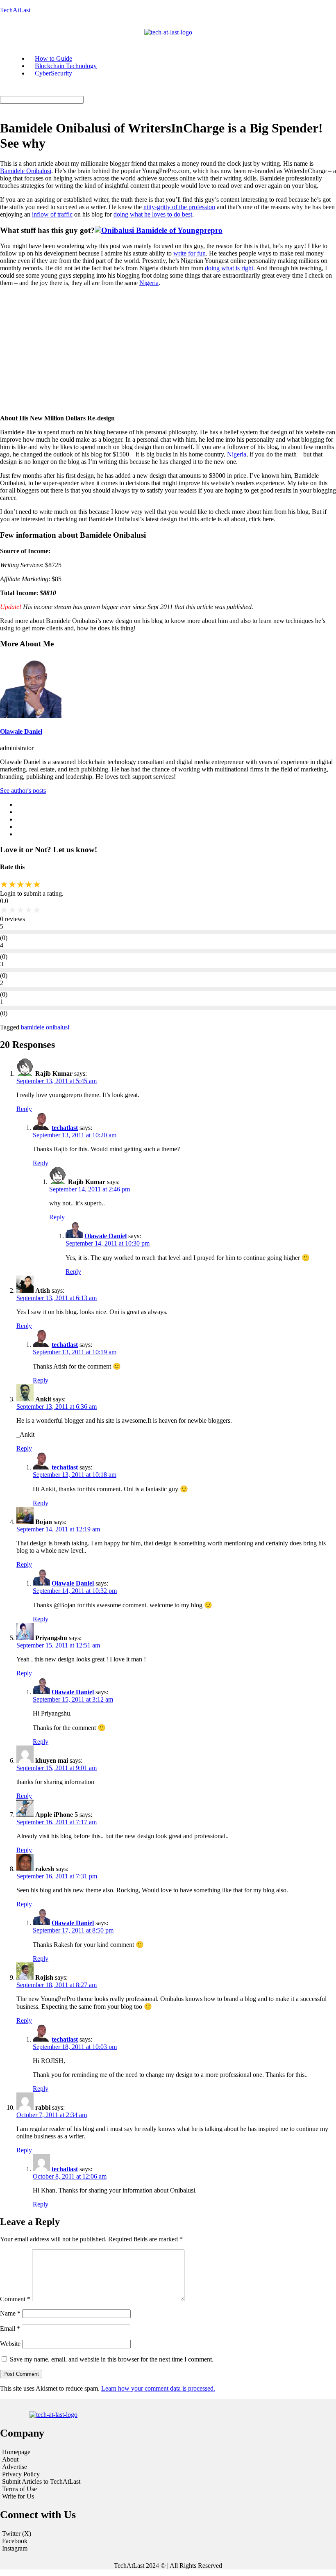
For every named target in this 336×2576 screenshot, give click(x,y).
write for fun (190, 253)
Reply (24, 1109)
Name (10, 2313)
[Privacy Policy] (58, 2474)
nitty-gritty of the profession (179, 207)
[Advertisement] (168, 351)
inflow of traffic (52, 214)
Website (10, 2344)
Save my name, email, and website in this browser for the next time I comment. (112, 2359)
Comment (15, 2299)
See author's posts (23, 791)
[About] (58, 2460)
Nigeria (149, 283)
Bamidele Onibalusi (26, 171)
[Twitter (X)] (168, 2534)
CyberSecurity (53, 73)
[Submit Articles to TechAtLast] (58, 2482)
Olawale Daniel (21, 731)
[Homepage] (58, 2452)
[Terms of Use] (58, 2489)
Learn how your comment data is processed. (158, 2388)
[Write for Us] (58, 2496)
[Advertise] (58, 2467)
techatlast (65, 1128)
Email (10, 2328)
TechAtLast (15, 10)
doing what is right (229, 268)
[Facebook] (168, 2541)
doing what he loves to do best (153, 214)
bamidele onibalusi (45, 1027)
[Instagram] (168, 2549)
